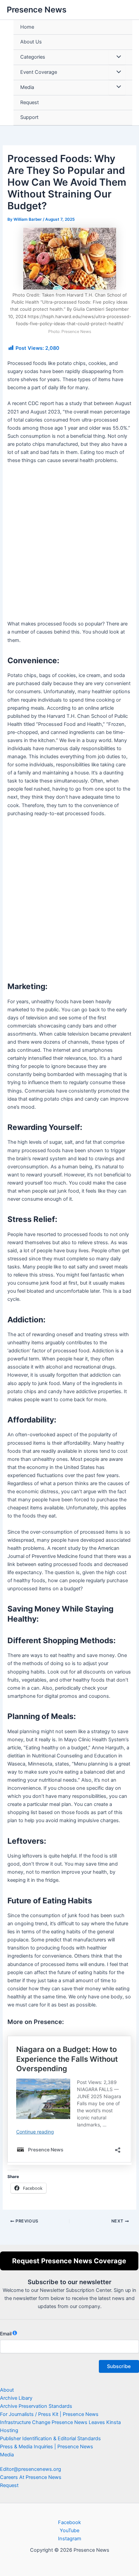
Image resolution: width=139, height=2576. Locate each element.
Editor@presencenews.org (31, 2469)
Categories (33, 57)
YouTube (69, 2531)
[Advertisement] (69, 545)
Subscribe (119, 2366)
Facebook (69, 2522)
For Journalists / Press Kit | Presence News (49, 2414)
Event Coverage (39, 72)
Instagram (70, 2539)
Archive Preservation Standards (36, 2406)
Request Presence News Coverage (69, 2261)
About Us (31, 42)
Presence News (37, 10)
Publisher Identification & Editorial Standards (50, 2439)
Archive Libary (16, 2398)
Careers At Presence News (31, 2477)
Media (27, 87)
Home (27, 27)
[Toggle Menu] (117, 57)
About (7, 2390)
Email (6, 2334)
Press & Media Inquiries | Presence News (47, 2447)
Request (30, 102)
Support (29, 117)
